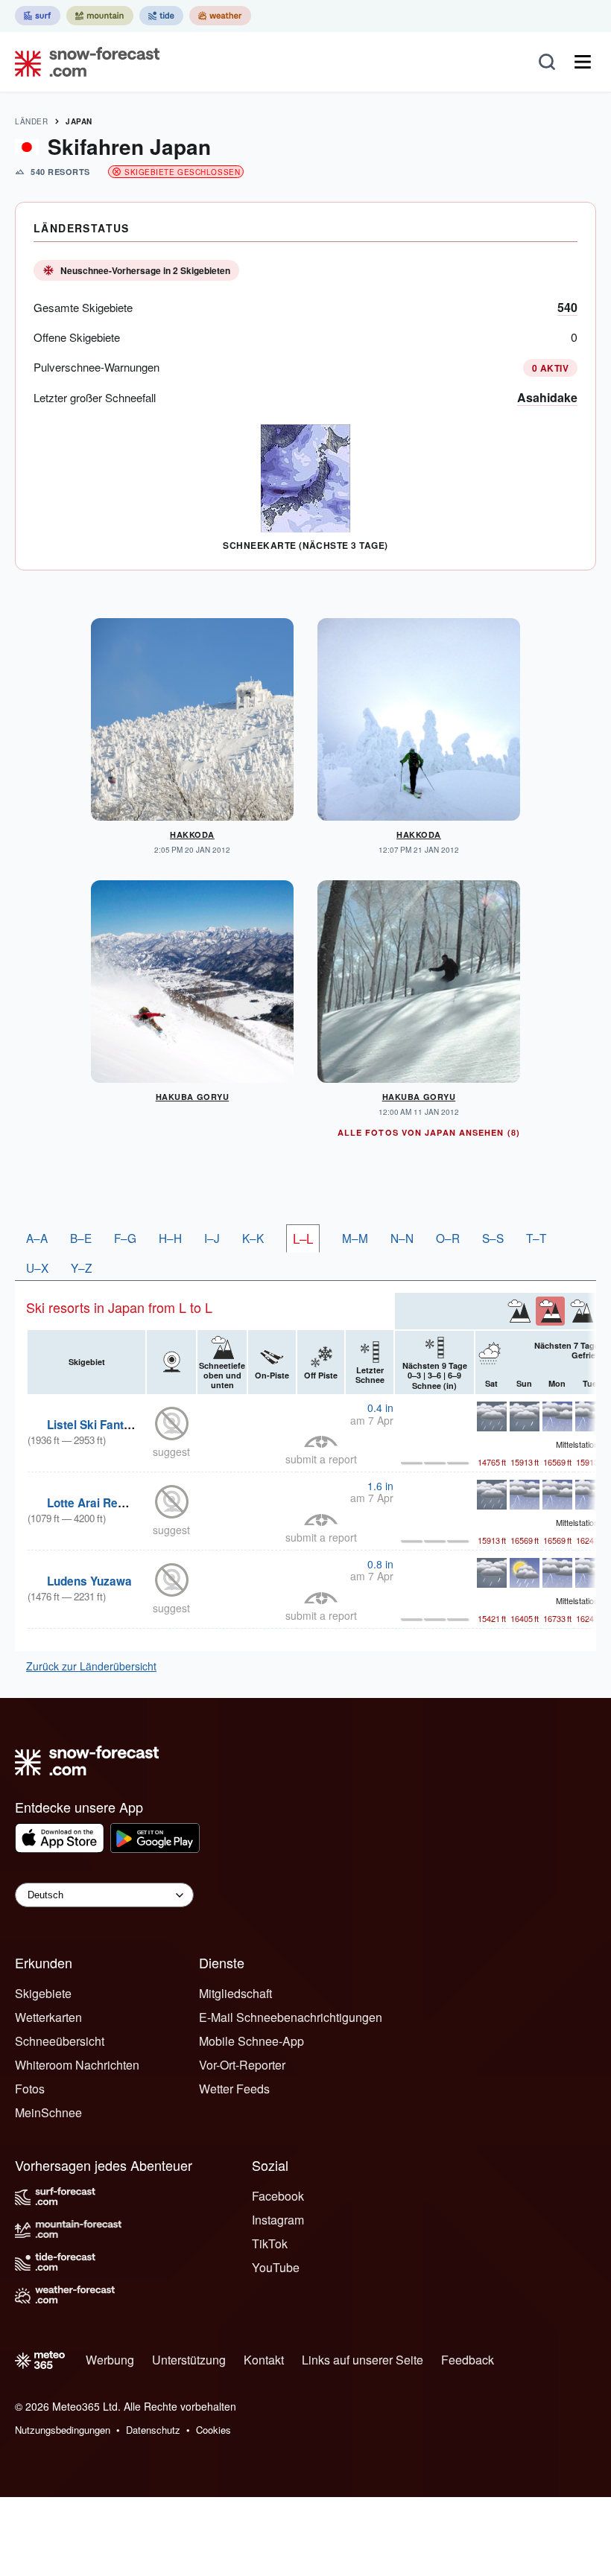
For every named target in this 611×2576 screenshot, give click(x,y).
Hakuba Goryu (193, 1097)
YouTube (276, 2267)
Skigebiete (43, 1993)
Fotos (30, 2089)
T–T (536, 1238)
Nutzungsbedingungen (63, 2430)
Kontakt (264, 2360)
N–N (402, 1238)
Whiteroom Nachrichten (77, 2065)
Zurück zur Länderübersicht (91, 1666)
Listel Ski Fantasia (97, 1425)
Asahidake (547, 397)
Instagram (278, 2220)
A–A (37, 1238)
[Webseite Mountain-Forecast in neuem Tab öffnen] (100, 16)
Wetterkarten (48, 2017)
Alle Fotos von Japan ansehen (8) (429, 1132)
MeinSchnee (48, 2112)
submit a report (321, 1459)
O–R (448, 1238)
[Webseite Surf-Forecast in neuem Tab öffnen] (38, 16)
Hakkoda (192, 834)
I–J (212, 1238)
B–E (81, 1238)
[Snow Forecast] (83, 62)
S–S (493, 1238)
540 (567, 307)
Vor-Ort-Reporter (242, 2065)
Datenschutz (153, 2430)
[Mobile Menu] (583, 62)
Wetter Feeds (234, 2089)
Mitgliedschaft (235, 1993)
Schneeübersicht (60, 2041)
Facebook (278, 2196)
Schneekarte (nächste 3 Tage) (305, 545)
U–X (37, 1268)
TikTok (270, 2243)
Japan (79, 121)
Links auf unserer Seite (363, 2360)
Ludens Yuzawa (89, 1581)
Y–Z (81, 1268)
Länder (31, 121)
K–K (253, 1238)
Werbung (110, 2360)
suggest (171, 1451)
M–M (355, 1238)
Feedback (468, 2360)
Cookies (213, 2430)
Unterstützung (189, 2360)
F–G (125, 1238)
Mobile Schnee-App (251, 2041)
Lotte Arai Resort (93, 1503)
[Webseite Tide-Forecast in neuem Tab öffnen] (161, 16)
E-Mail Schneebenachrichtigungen (291, 2017)
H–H (170, 1238)
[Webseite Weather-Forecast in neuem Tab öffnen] (220, 16)
